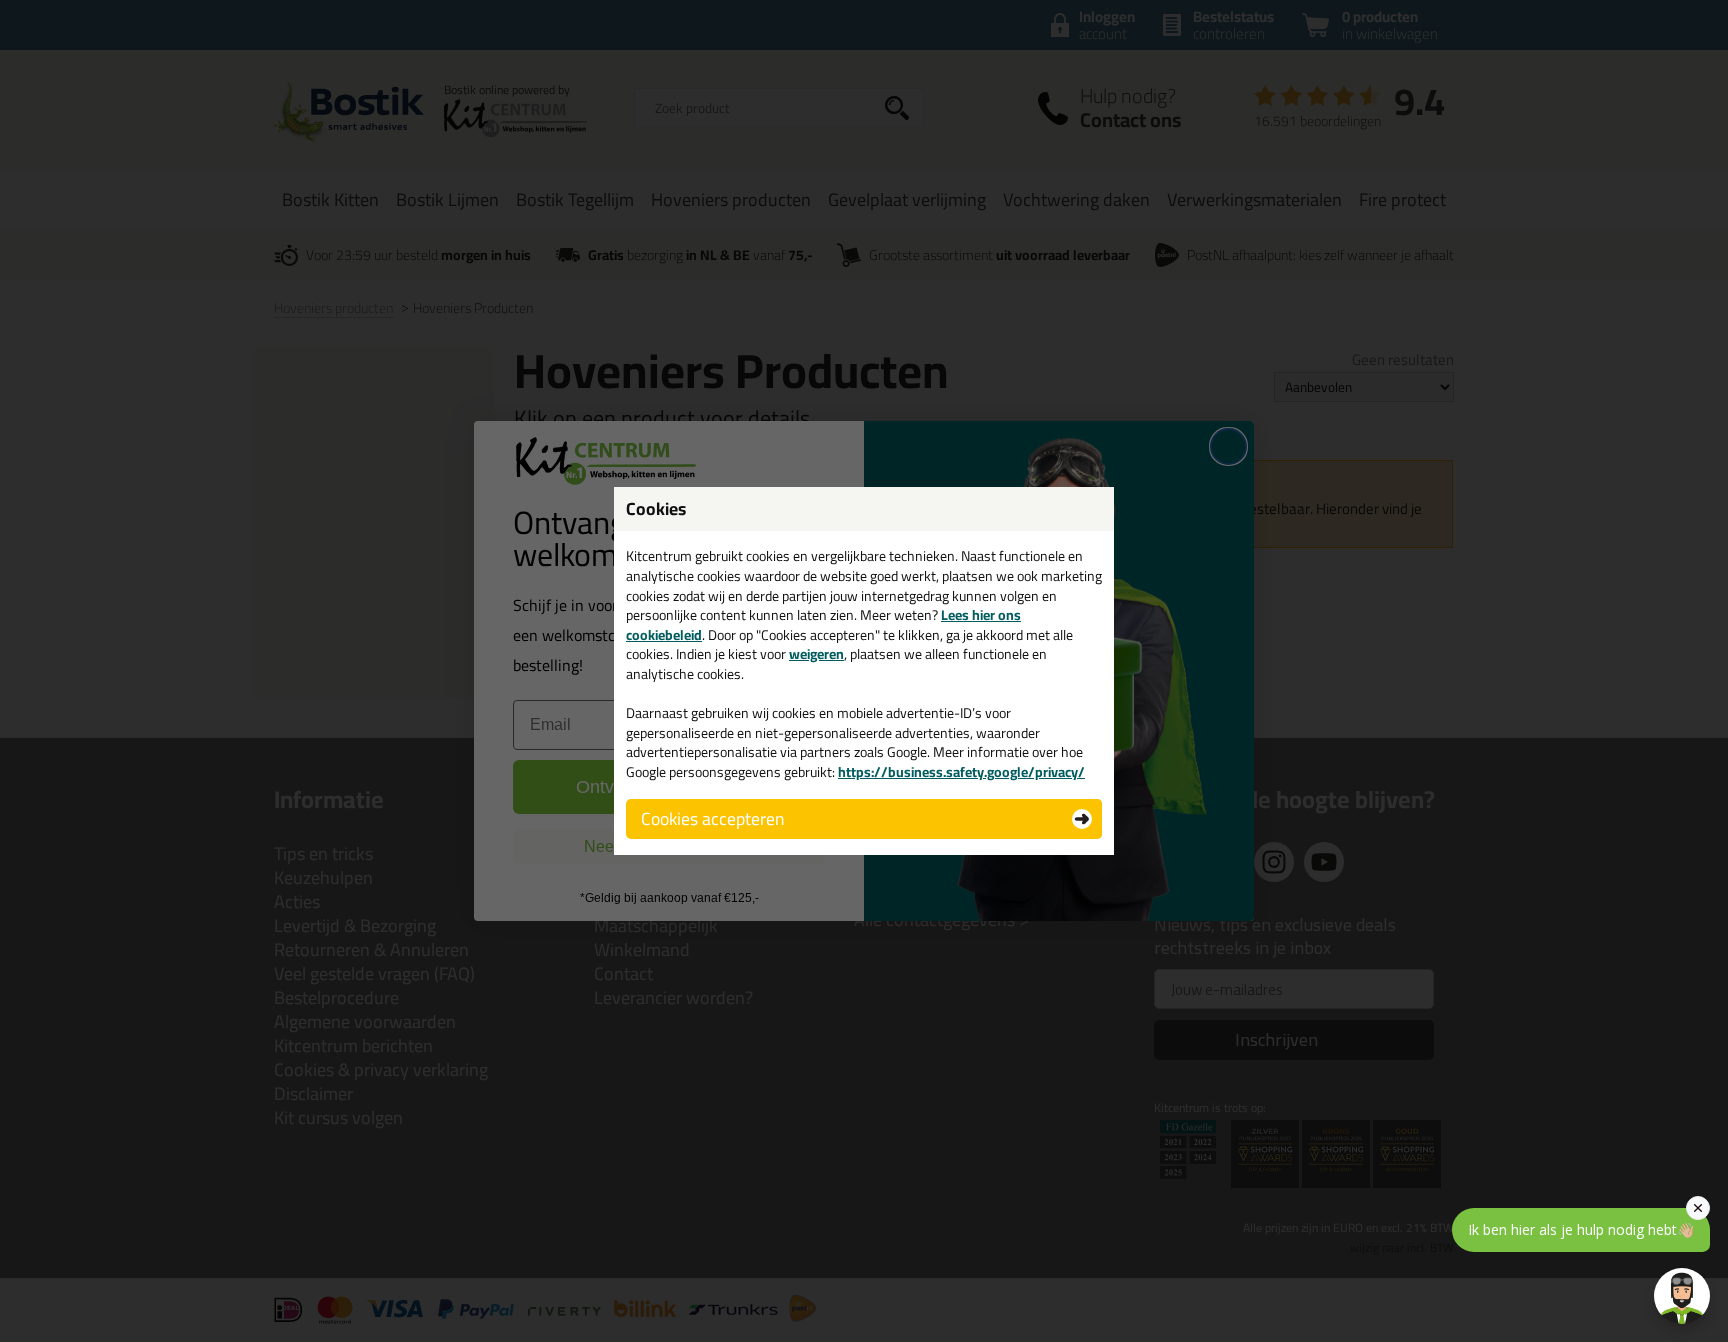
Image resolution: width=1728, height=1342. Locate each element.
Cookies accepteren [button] (712, 818)
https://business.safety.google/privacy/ (961, 772)
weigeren (816, 654)
